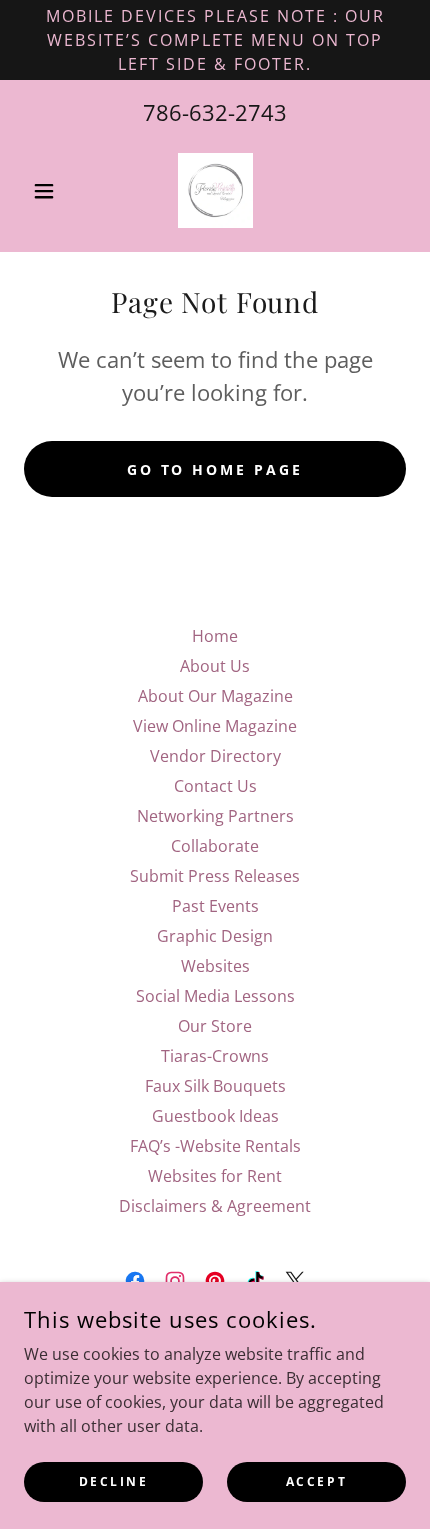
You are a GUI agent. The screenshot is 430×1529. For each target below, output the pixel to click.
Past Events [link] (215, 906)
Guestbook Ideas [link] (215, 1116)
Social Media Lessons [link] (215, 996)
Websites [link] (215, 966)
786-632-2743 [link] (215, 112)
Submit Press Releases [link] (215, 876)
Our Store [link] (215, 1026)
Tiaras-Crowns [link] (215, 1056)
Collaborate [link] (215, 846)
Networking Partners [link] (215, 816)
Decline (114, 1481)
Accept (316, 1481)
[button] (52, 191)
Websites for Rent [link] (215, 1176)
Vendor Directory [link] (215, 756)
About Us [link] (215, 666)
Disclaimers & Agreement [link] (215, 1206)
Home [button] (215, 636)
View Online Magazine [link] (215, 726)
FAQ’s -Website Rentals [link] (215, 1146)
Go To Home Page (215, 469)
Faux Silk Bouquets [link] (215, 1086)
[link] (215, 190)
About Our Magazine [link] (215, 696)
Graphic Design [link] (215, 936)
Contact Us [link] (215, 786)
